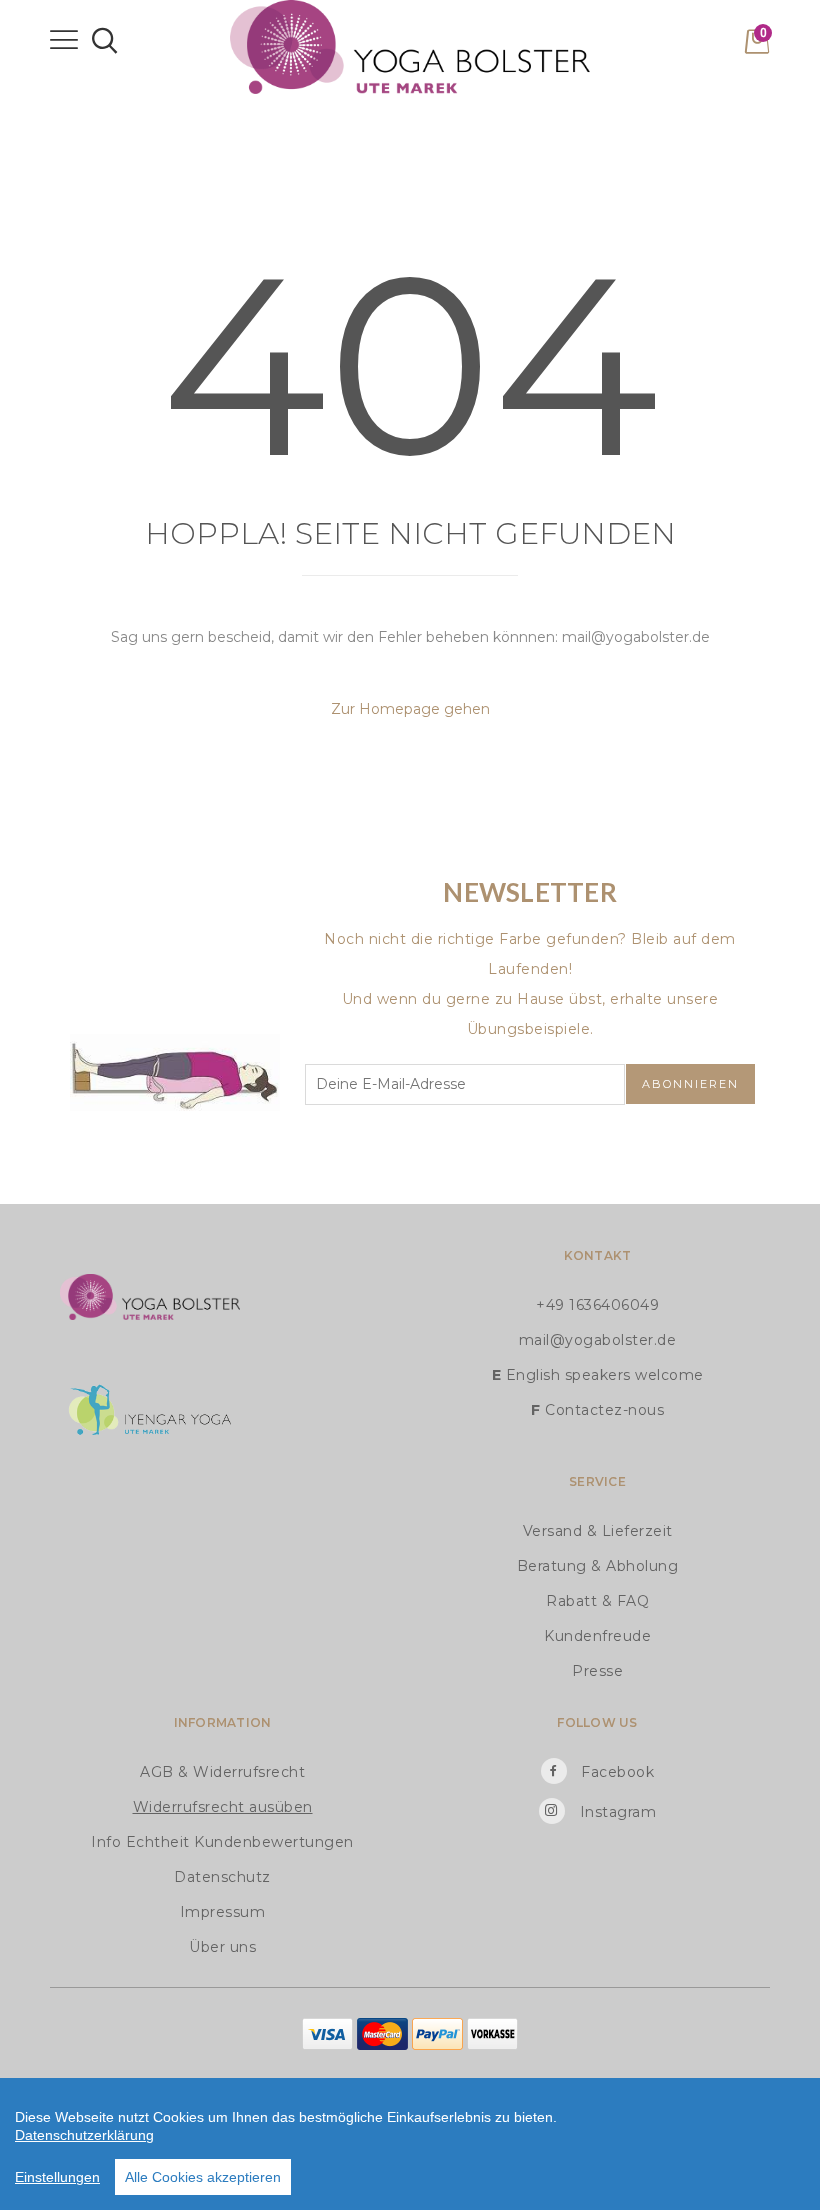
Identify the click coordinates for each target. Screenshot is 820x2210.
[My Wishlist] (730, 48)
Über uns (222, 1947)
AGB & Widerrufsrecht (222, 1772)
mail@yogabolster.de (598, 1340)
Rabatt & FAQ (597, 1601)
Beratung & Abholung (598, 1566)
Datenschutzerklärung (84, 2135)
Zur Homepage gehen (410, 709)
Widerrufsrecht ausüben (223, 1807)
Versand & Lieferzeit (598, 1531)
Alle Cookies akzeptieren (203, 2177)
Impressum (223, 1912)
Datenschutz (222, 1877)
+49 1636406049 (597, 1305)
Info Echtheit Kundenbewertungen (222, 1842)
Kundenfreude (597, 1636)
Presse (597, 1671)
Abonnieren (690, 1084)
